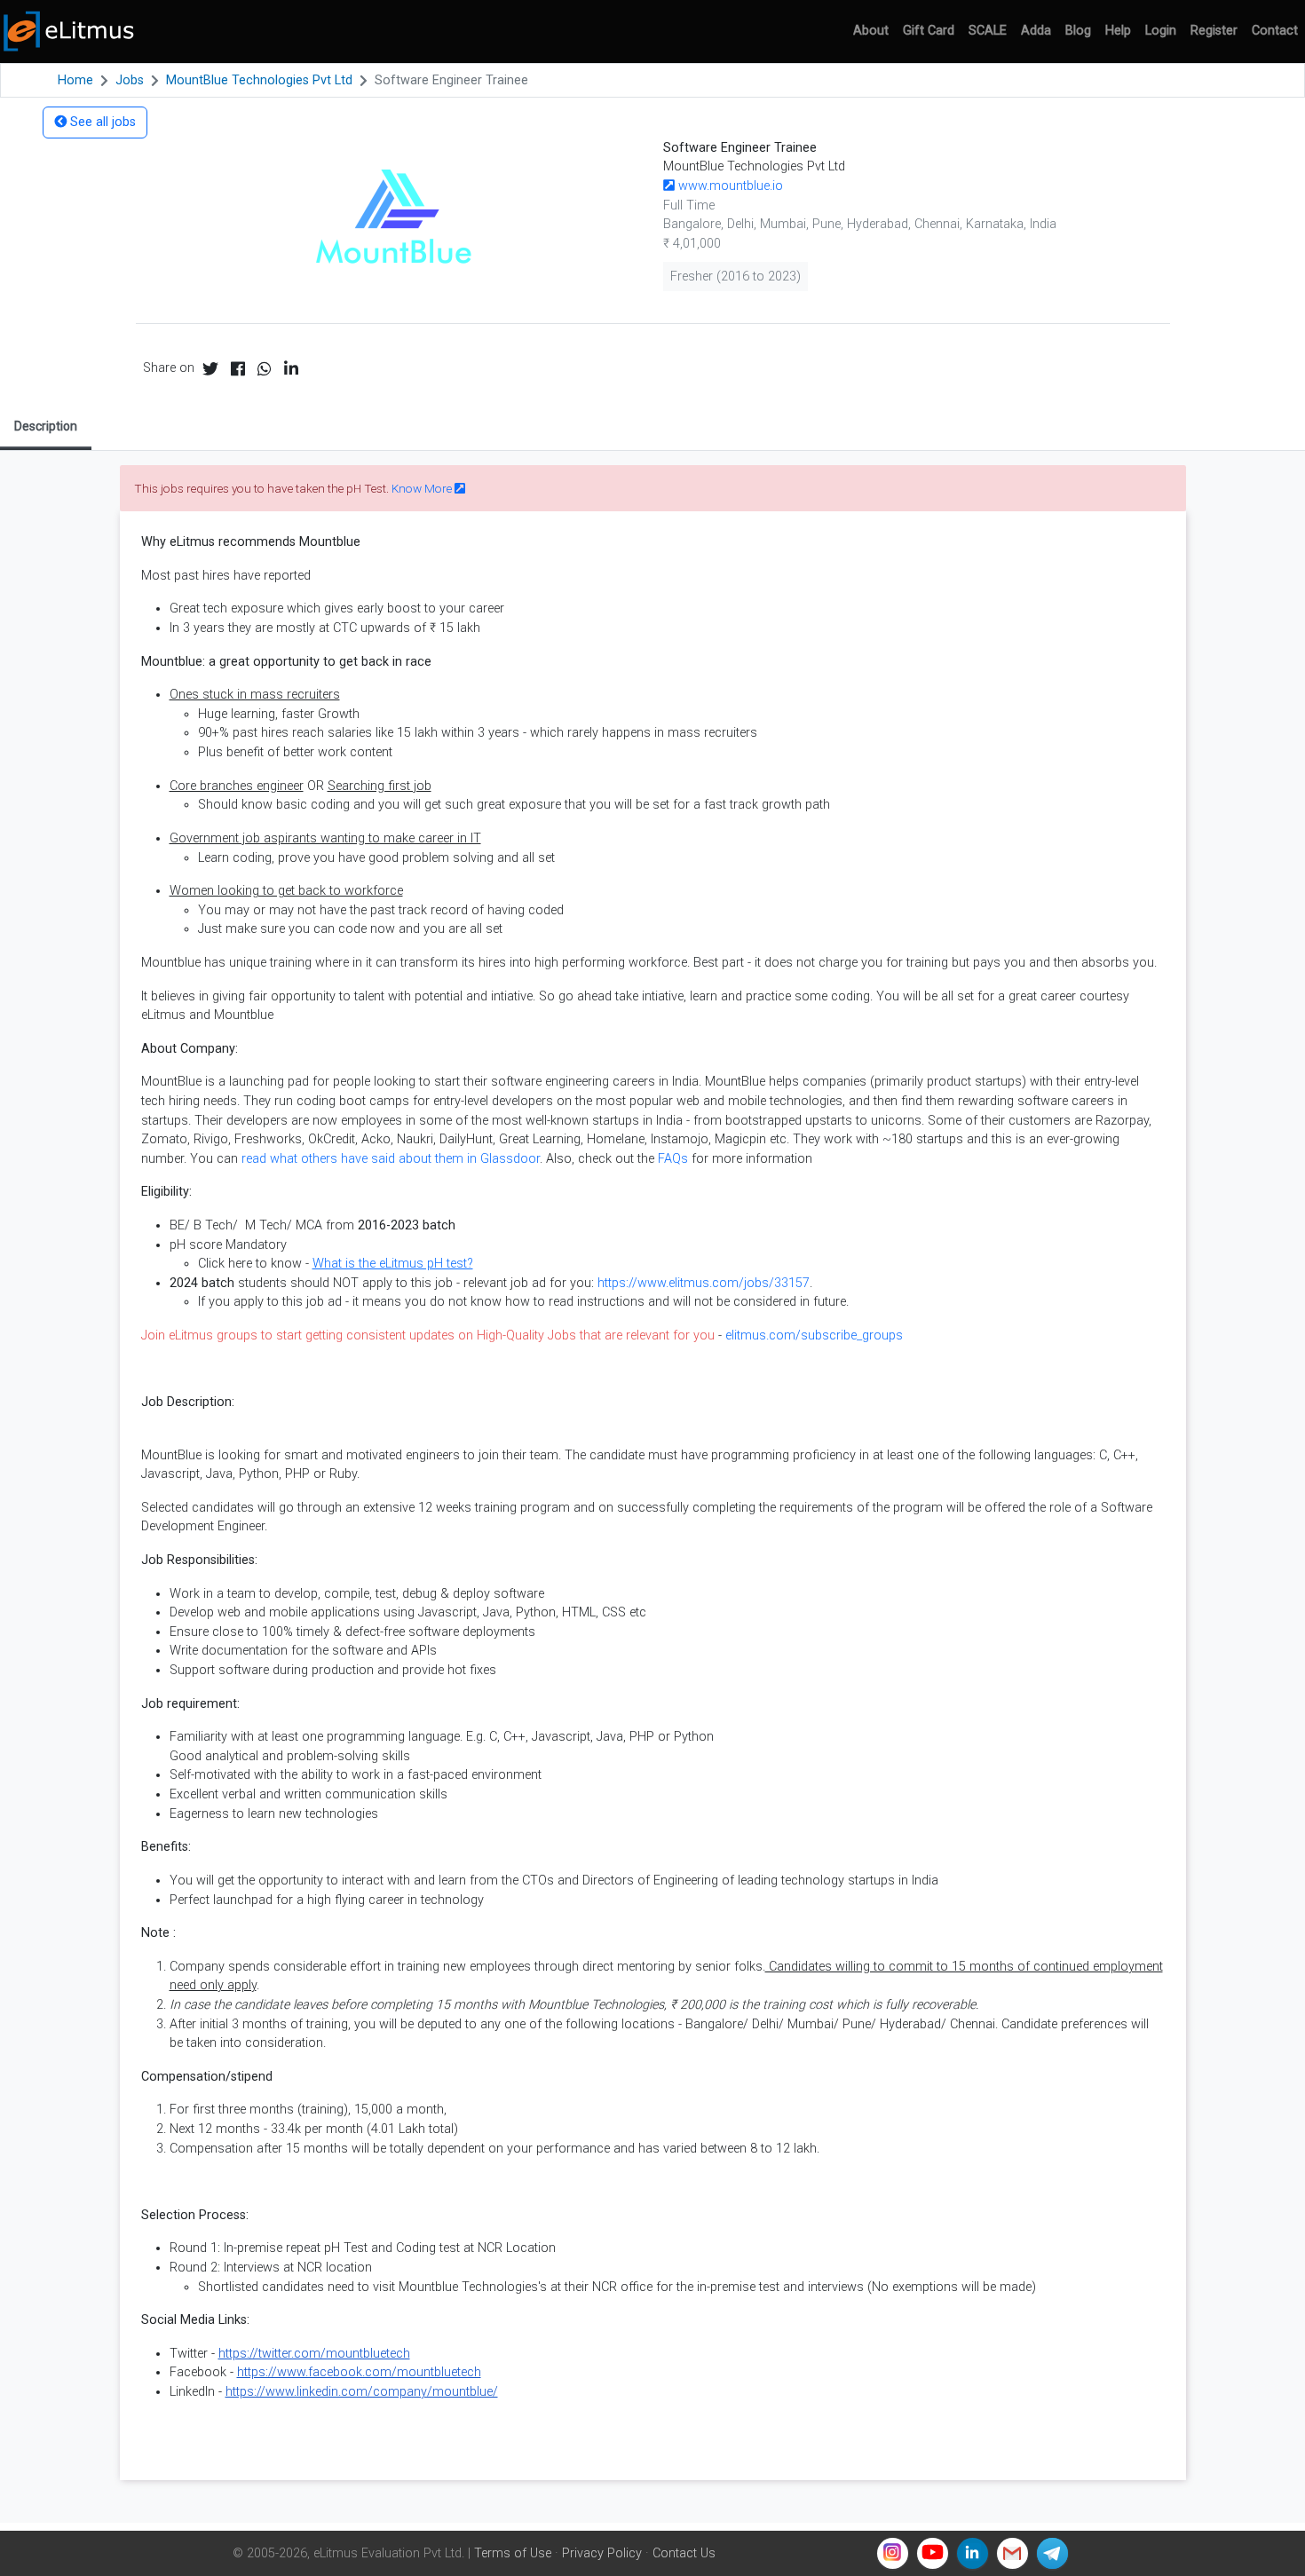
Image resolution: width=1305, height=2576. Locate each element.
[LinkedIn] (973, 2553)
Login (1161, 31)
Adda (1036, 31)
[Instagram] (893, 2553)
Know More (423, 488)
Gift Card (929, 31)
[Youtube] (933, 2553)
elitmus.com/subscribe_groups (814, 1335)
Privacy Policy (602, 2553)
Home (75, 80)
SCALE (988, 31)
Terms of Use (513, 2553)
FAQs (673, 1159)
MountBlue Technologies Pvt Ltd (259, 80)
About (871, 31)
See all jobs (101, 122)
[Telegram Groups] (1052, 2553)
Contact (1275, 31)
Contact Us (684, 2553)
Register (1214, 31)
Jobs (130, 80)
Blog (1078, 31)
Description (46, 426)
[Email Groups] (1012, 2553)
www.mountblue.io (729, 186)
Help (1118, 31)
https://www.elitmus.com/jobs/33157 (704, 1283)
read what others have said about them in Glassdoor (391, 1159)
